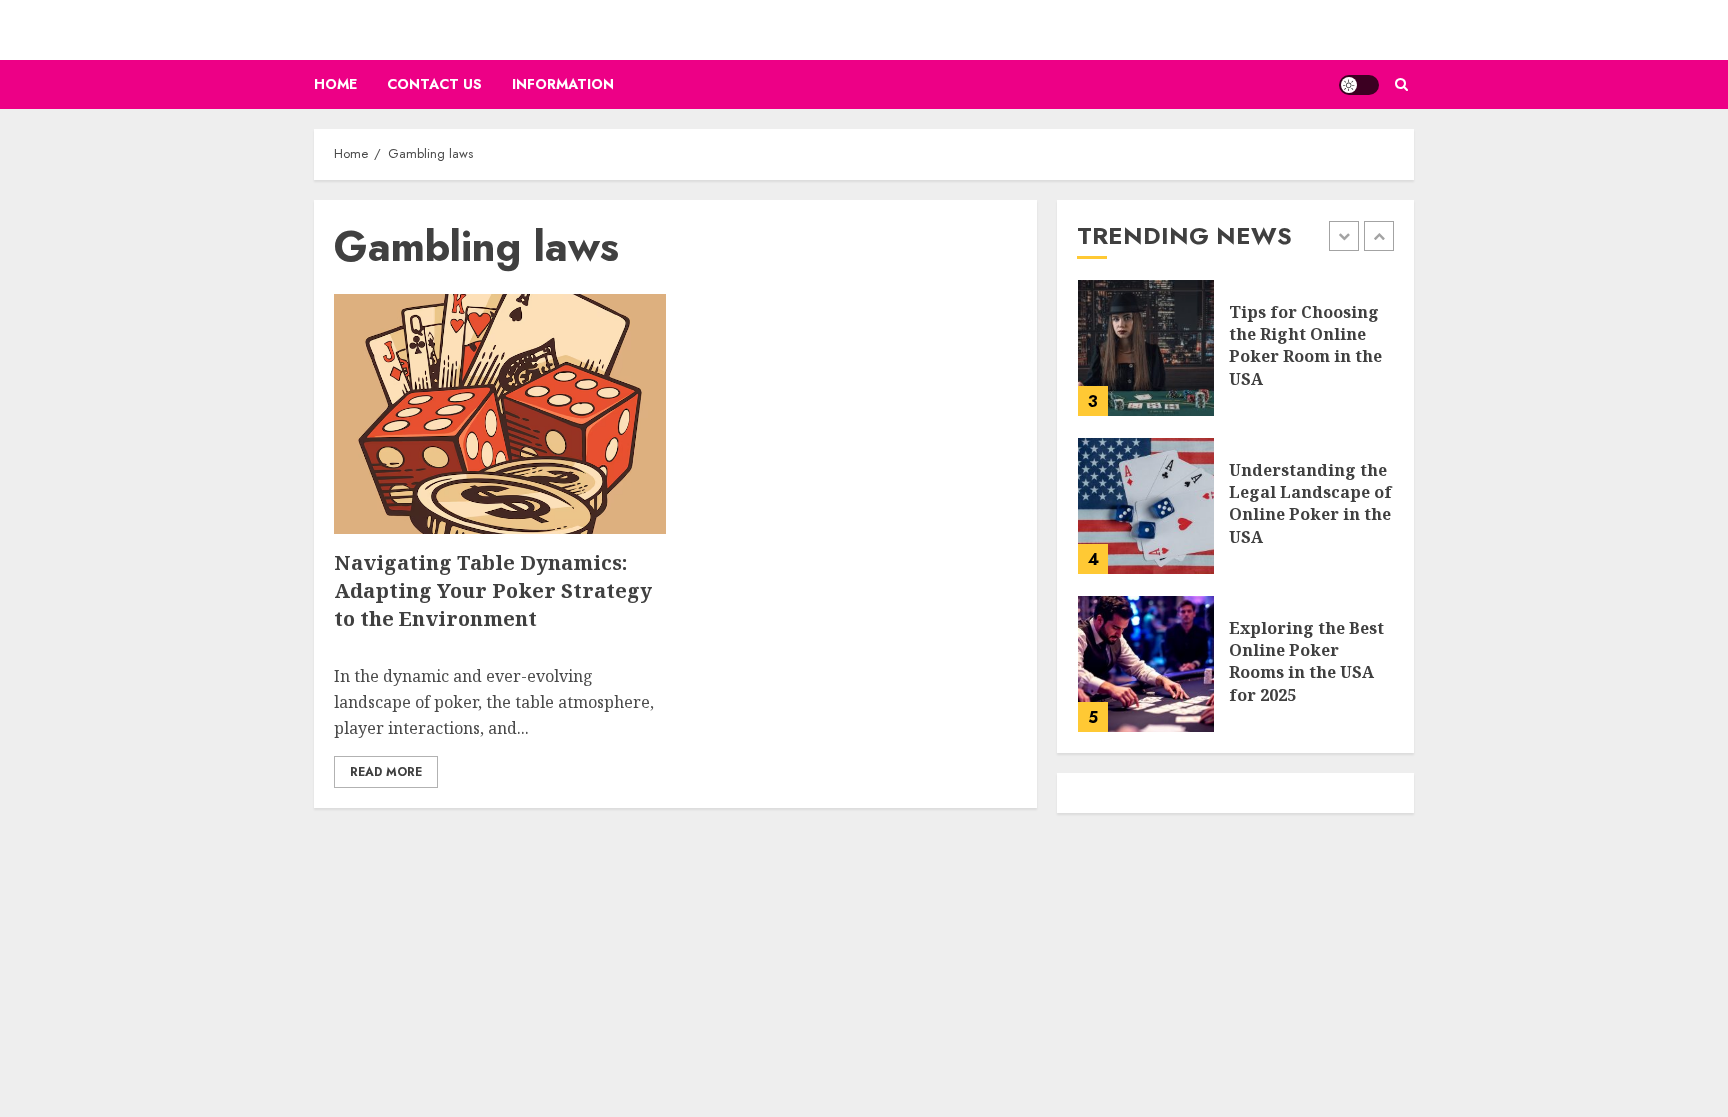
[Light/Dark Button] (1359, 85)
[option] (1235, 358)
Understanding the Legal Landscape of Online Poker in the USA (1310, 503)
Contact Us (434, 84)
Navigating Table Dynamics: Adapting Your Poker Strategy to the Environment (493, 590)
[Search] (1401, 84)
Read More (386, 772)
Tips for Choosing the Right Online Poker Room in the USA (1305, 345)
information (563, 84)
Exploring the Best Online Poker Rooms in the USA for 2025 (1306, 661)
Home (335, 84)
